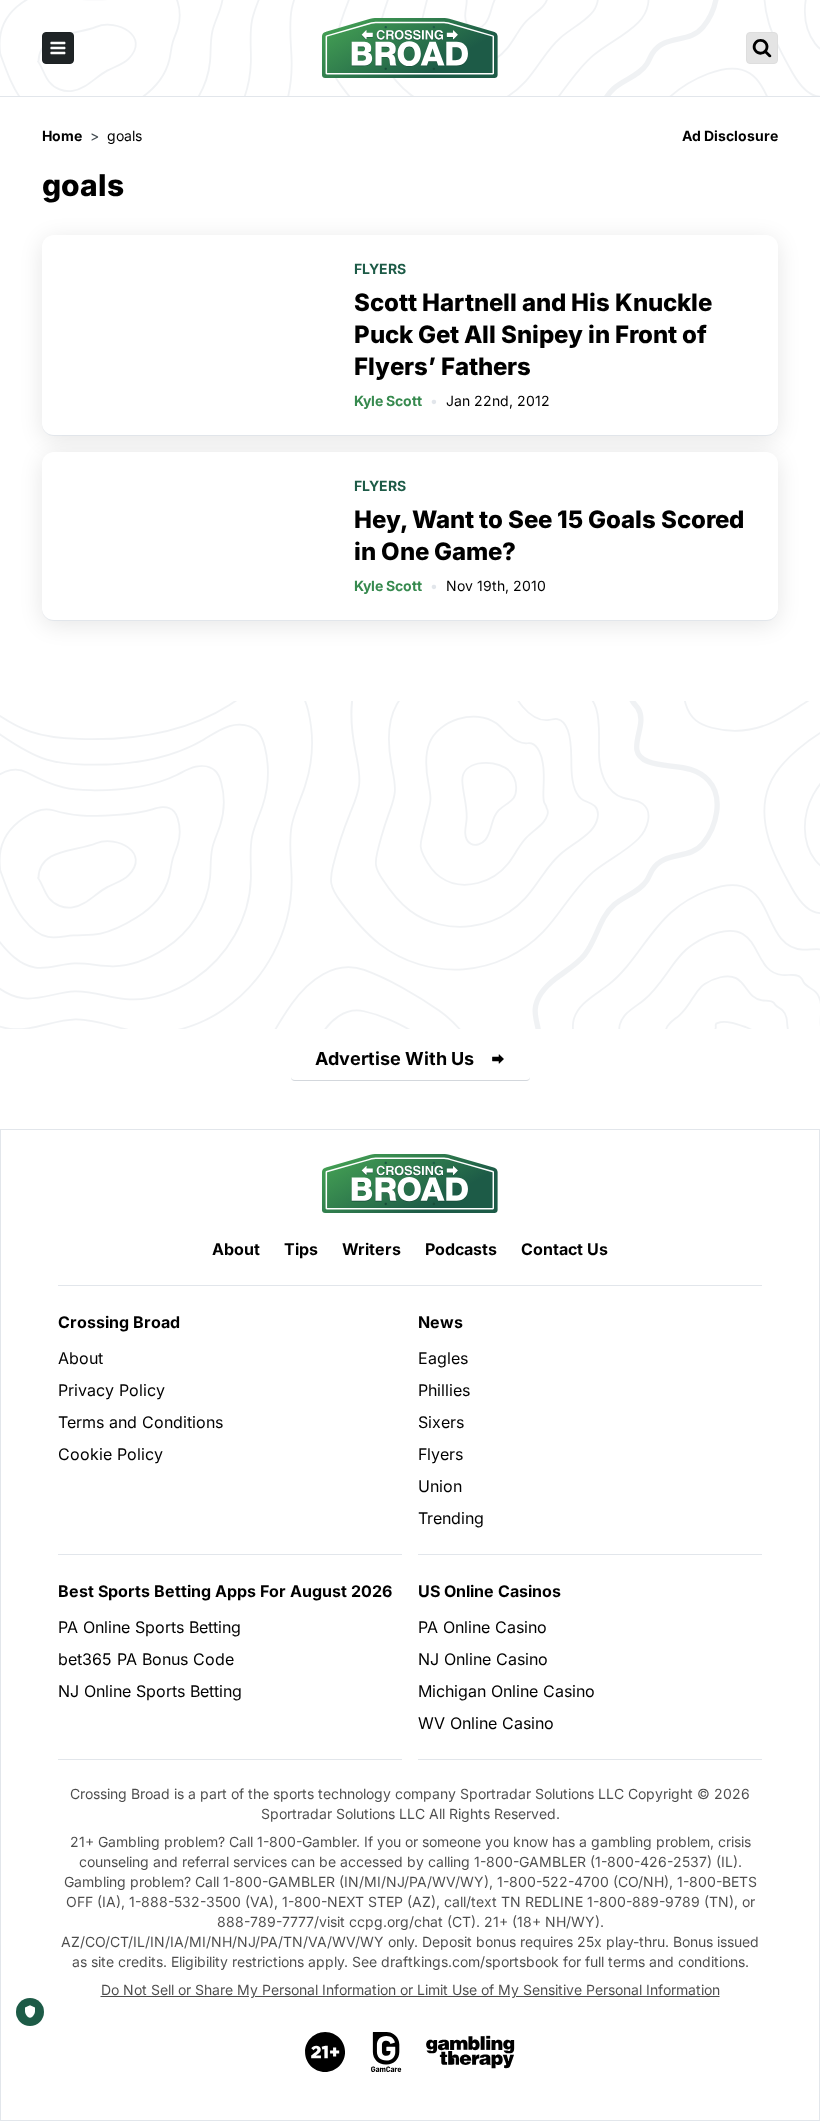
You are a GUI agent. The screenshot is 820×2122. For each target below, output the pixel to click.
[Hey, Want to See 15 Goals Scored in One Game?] (186, 536)
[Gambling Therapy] (470, 2052)
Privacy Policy (111, 1390)
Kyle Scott (388, 400)
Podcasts (461, 1249)
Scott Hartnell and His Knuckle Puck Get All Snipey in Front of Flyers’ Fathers (533, 334)
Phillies (444, 1390)
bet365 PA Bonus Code (146, 1659)
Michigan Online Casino (506, 1691)
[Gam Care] (386, 2052)
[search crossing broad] (762, 48)
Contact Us (564, 1249)
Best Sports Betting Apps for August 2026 (225, 1591)
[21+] (326, 2052)
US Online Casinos (489, 1591)
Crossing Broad (119, 1322)
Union (440, 1486)
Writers (371, 1249)
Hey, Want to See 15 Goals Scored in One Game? (549, 535)
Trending (451, 1518)
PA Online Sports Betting (149, 1627)
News (440, 1322)
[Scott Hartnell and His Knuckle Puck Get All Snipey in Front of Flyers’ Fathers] (186, 335)
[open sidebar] (58, 48)
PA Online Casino (482, 1627)
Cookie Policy (110, 1454)
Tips (301, 1249)
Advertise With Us (394, 1058)
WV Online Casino (486, 1723)
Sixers (441, 1422)
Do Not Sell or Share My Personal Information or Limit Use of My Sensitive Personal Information (410, 1989)
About (236, 1249)
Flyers (380, 268)
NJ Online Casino (483, 1659)
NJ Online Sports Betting (150, 1691)
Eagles (443, 1358)
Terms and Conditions (140, 1422)
